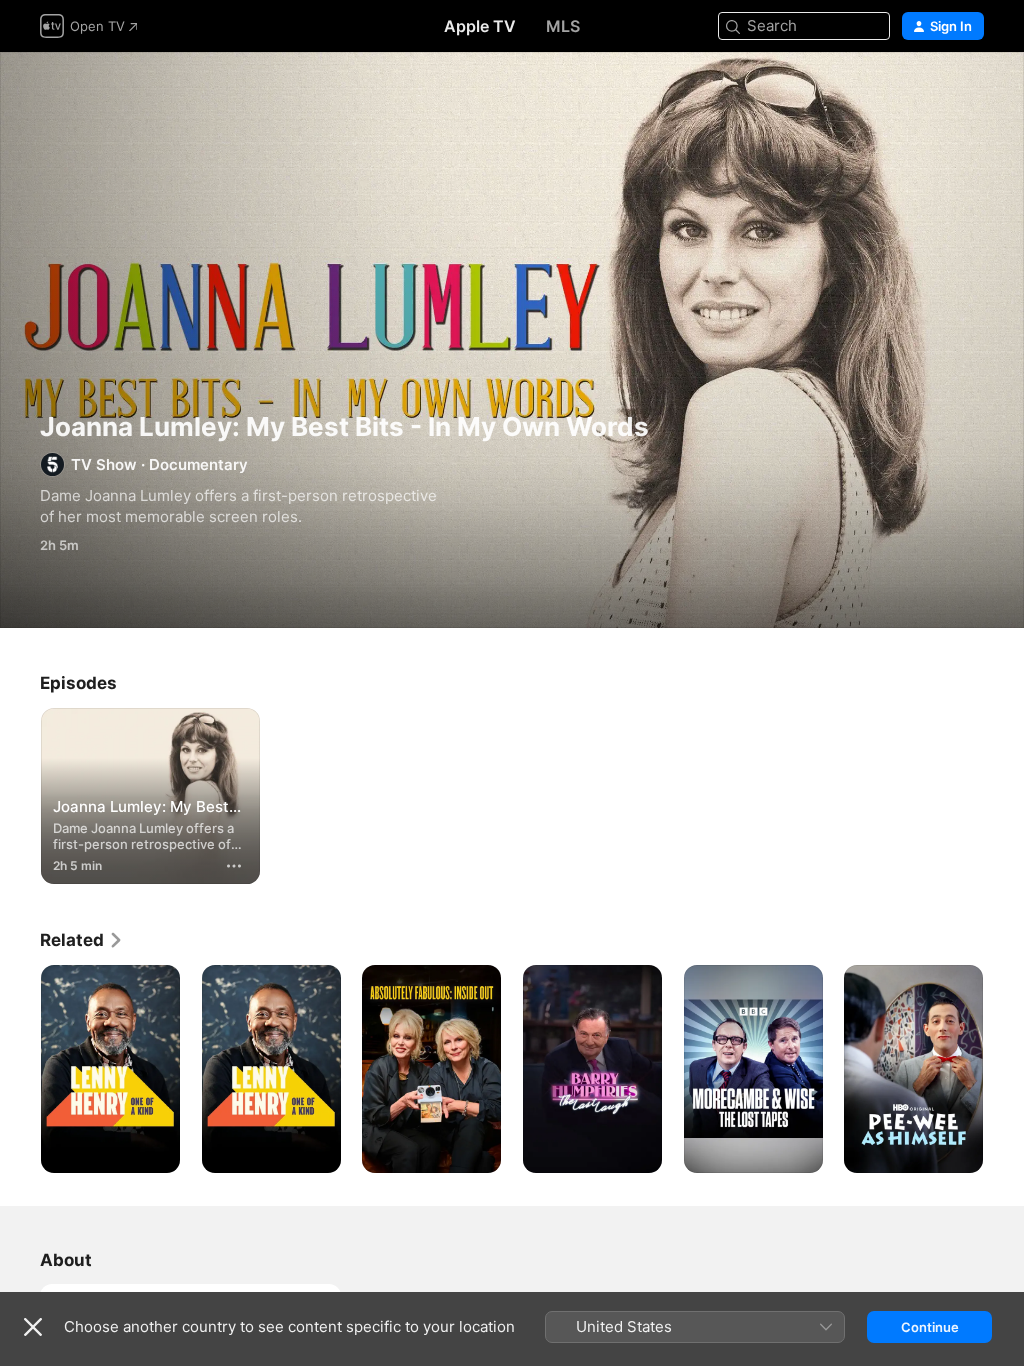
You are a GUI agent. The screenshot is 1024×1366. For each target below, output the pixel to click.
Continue (930, 1327)
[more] (234, 866)
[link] (82, 940)
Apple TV (480, 26)
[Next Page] (1004, 1069)
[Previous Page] (20, 1069)
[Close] (33, 1327)
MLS (563, 26)
